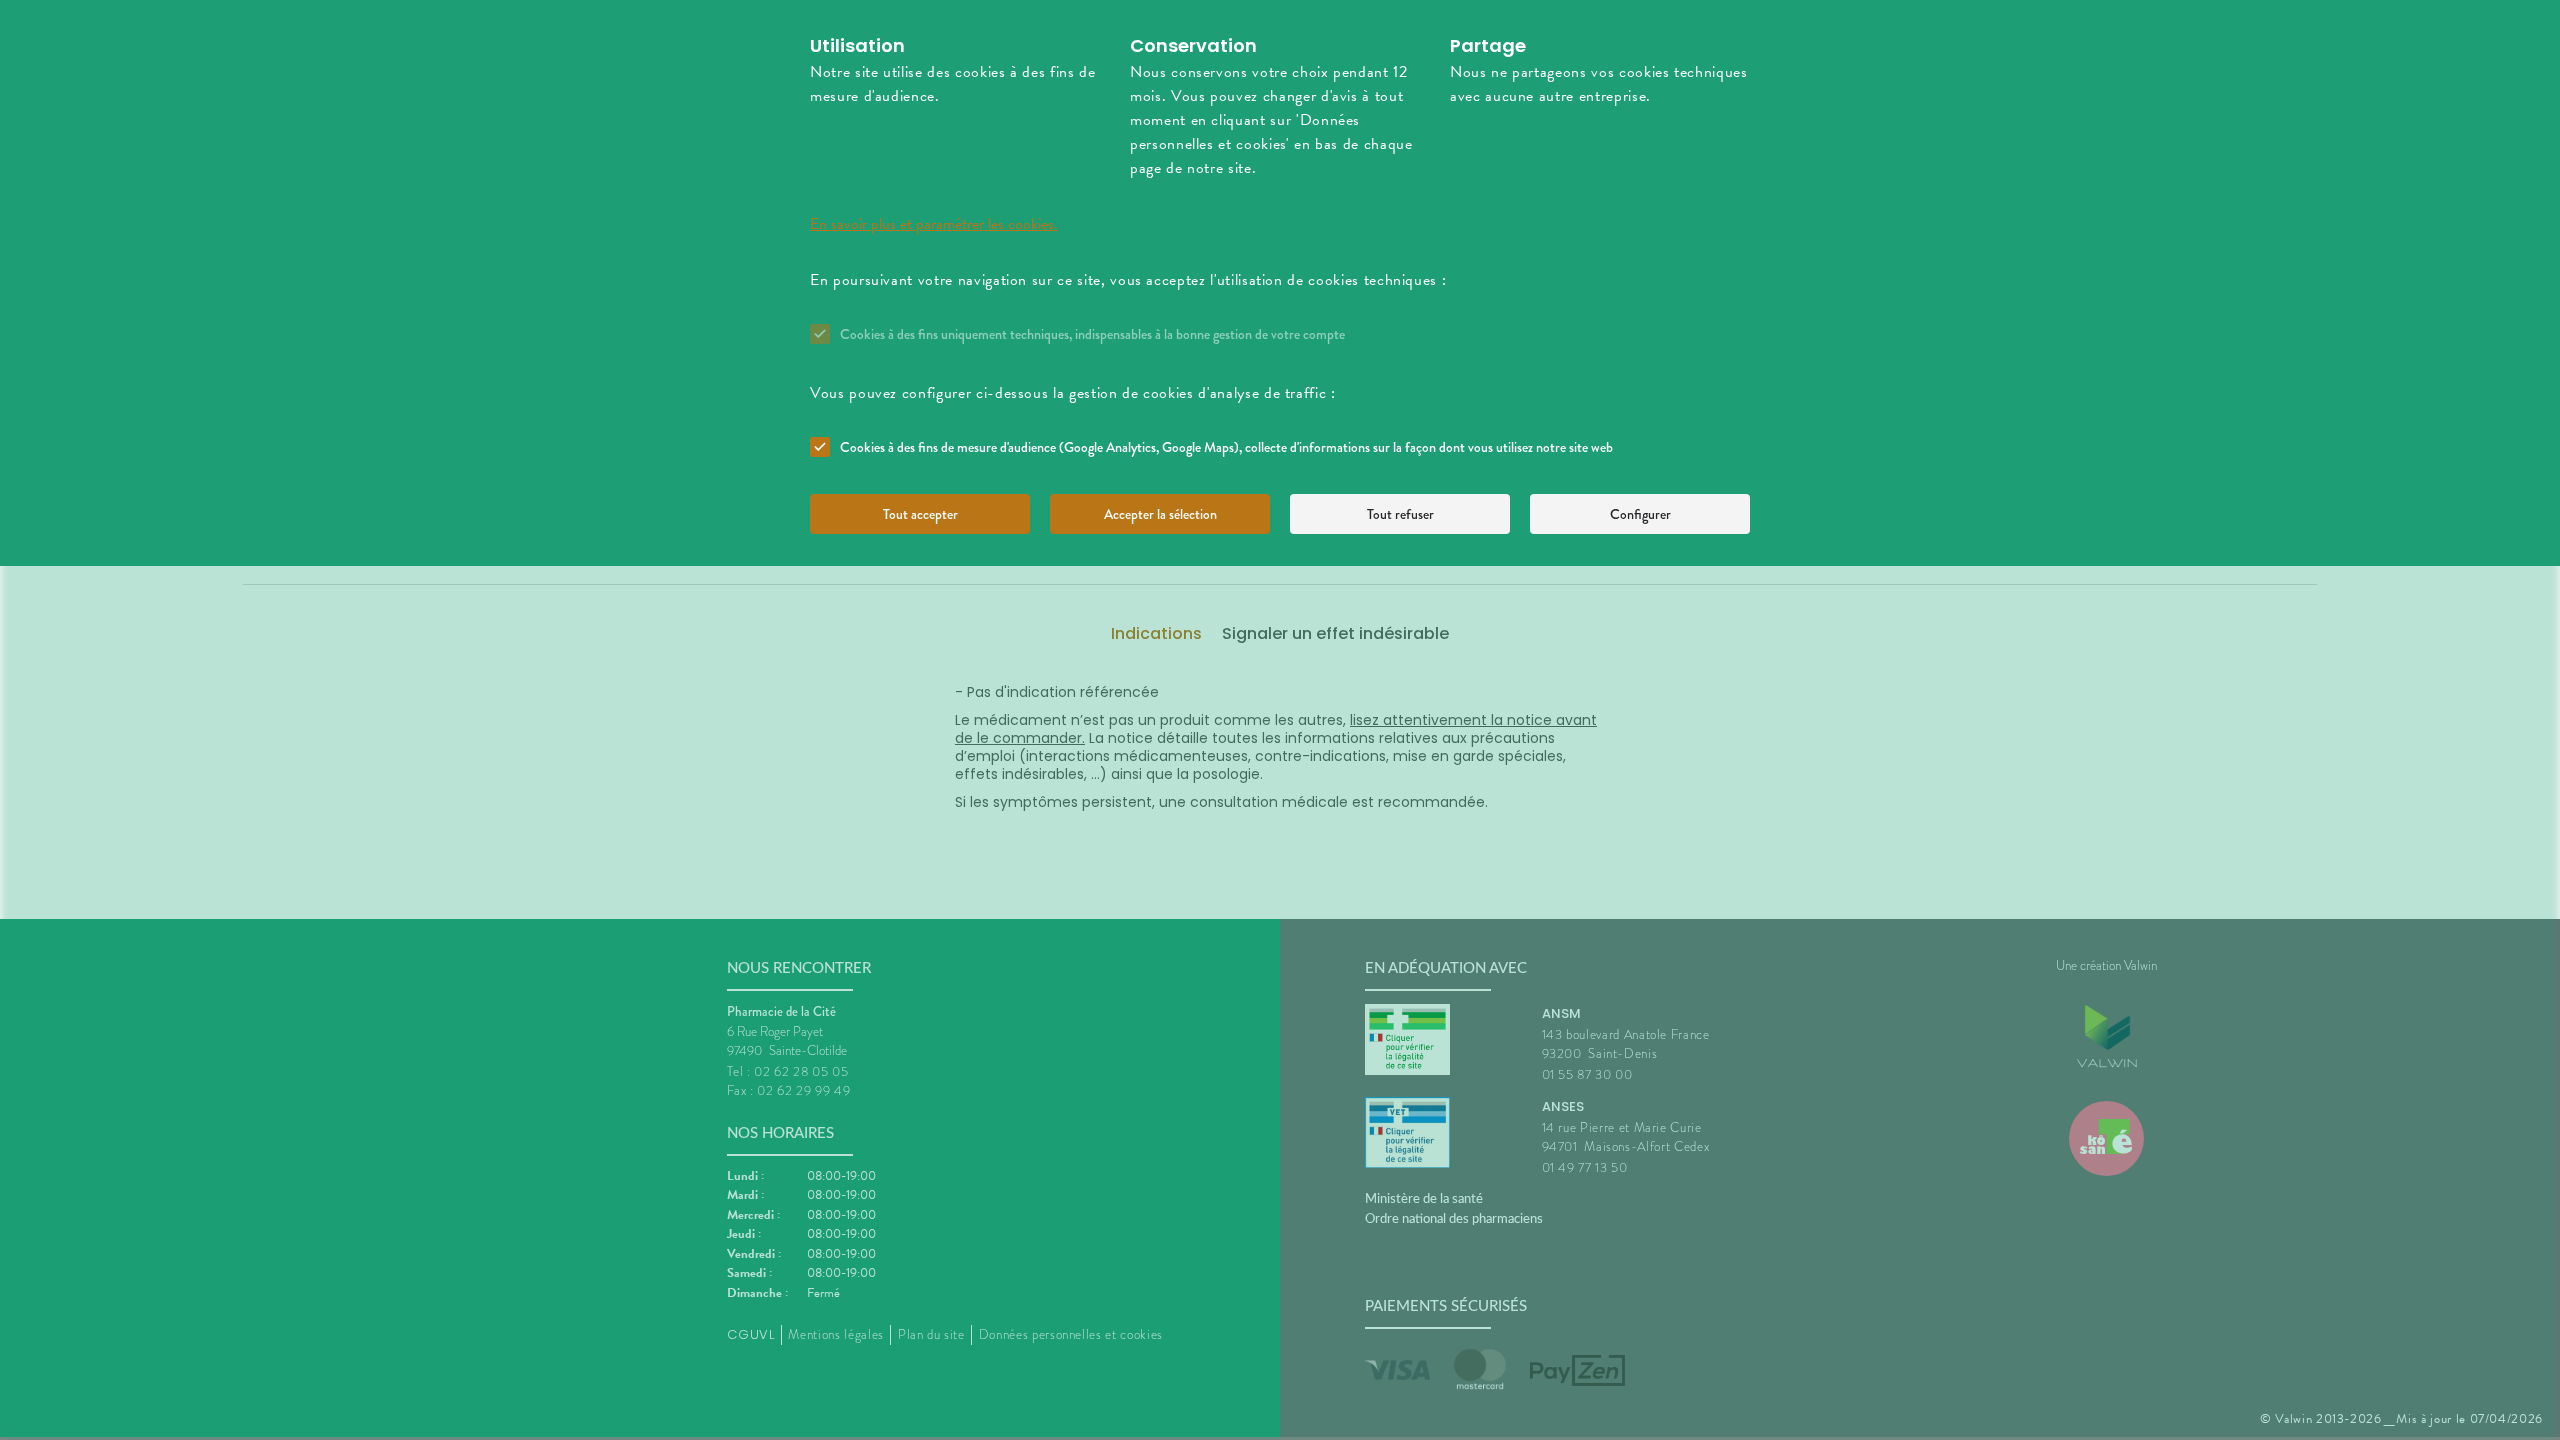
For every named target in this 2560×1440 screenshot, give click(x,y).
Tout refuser (1400, 514)
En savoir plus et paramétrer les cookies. (934, 224)
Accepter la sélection (1160, 514)
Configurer (1640, 514)
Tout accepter (920, 514)
